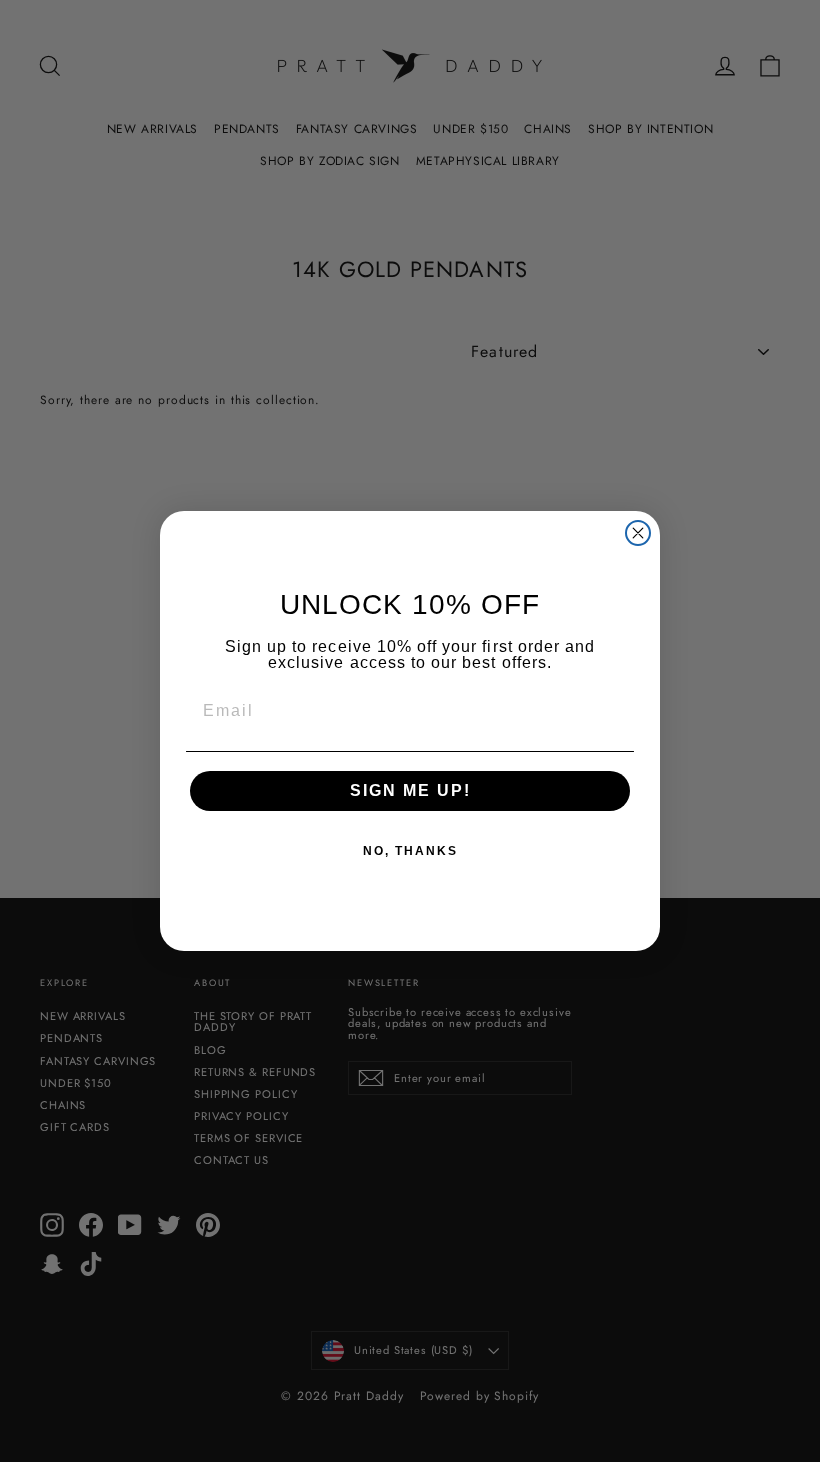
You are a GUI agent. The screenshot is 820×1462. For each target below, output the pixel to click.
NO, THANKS (410, 851)
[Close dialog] (638, 533)
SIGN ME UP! (410, 790)
